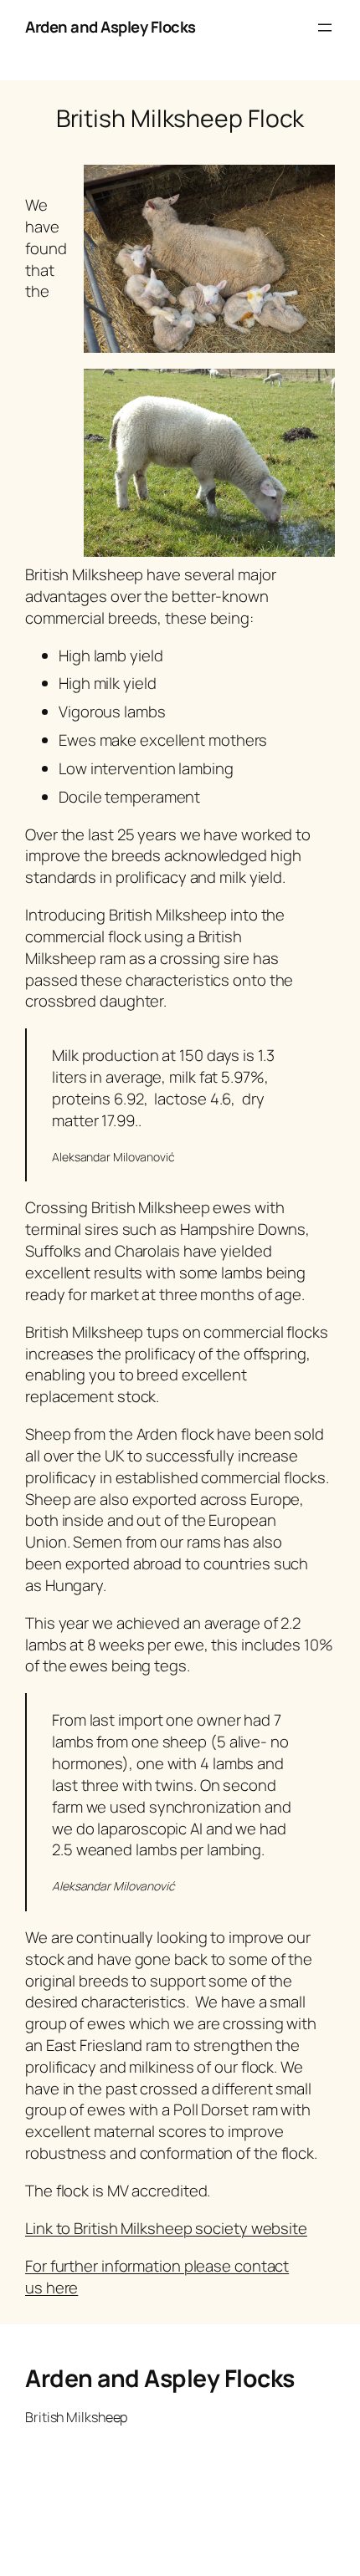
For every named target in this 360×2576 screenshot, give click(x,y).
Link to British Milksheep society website (166, 2228)
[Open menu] (325, 28)
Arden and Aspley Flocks (111, 27)
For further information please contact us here (157, 2277)
